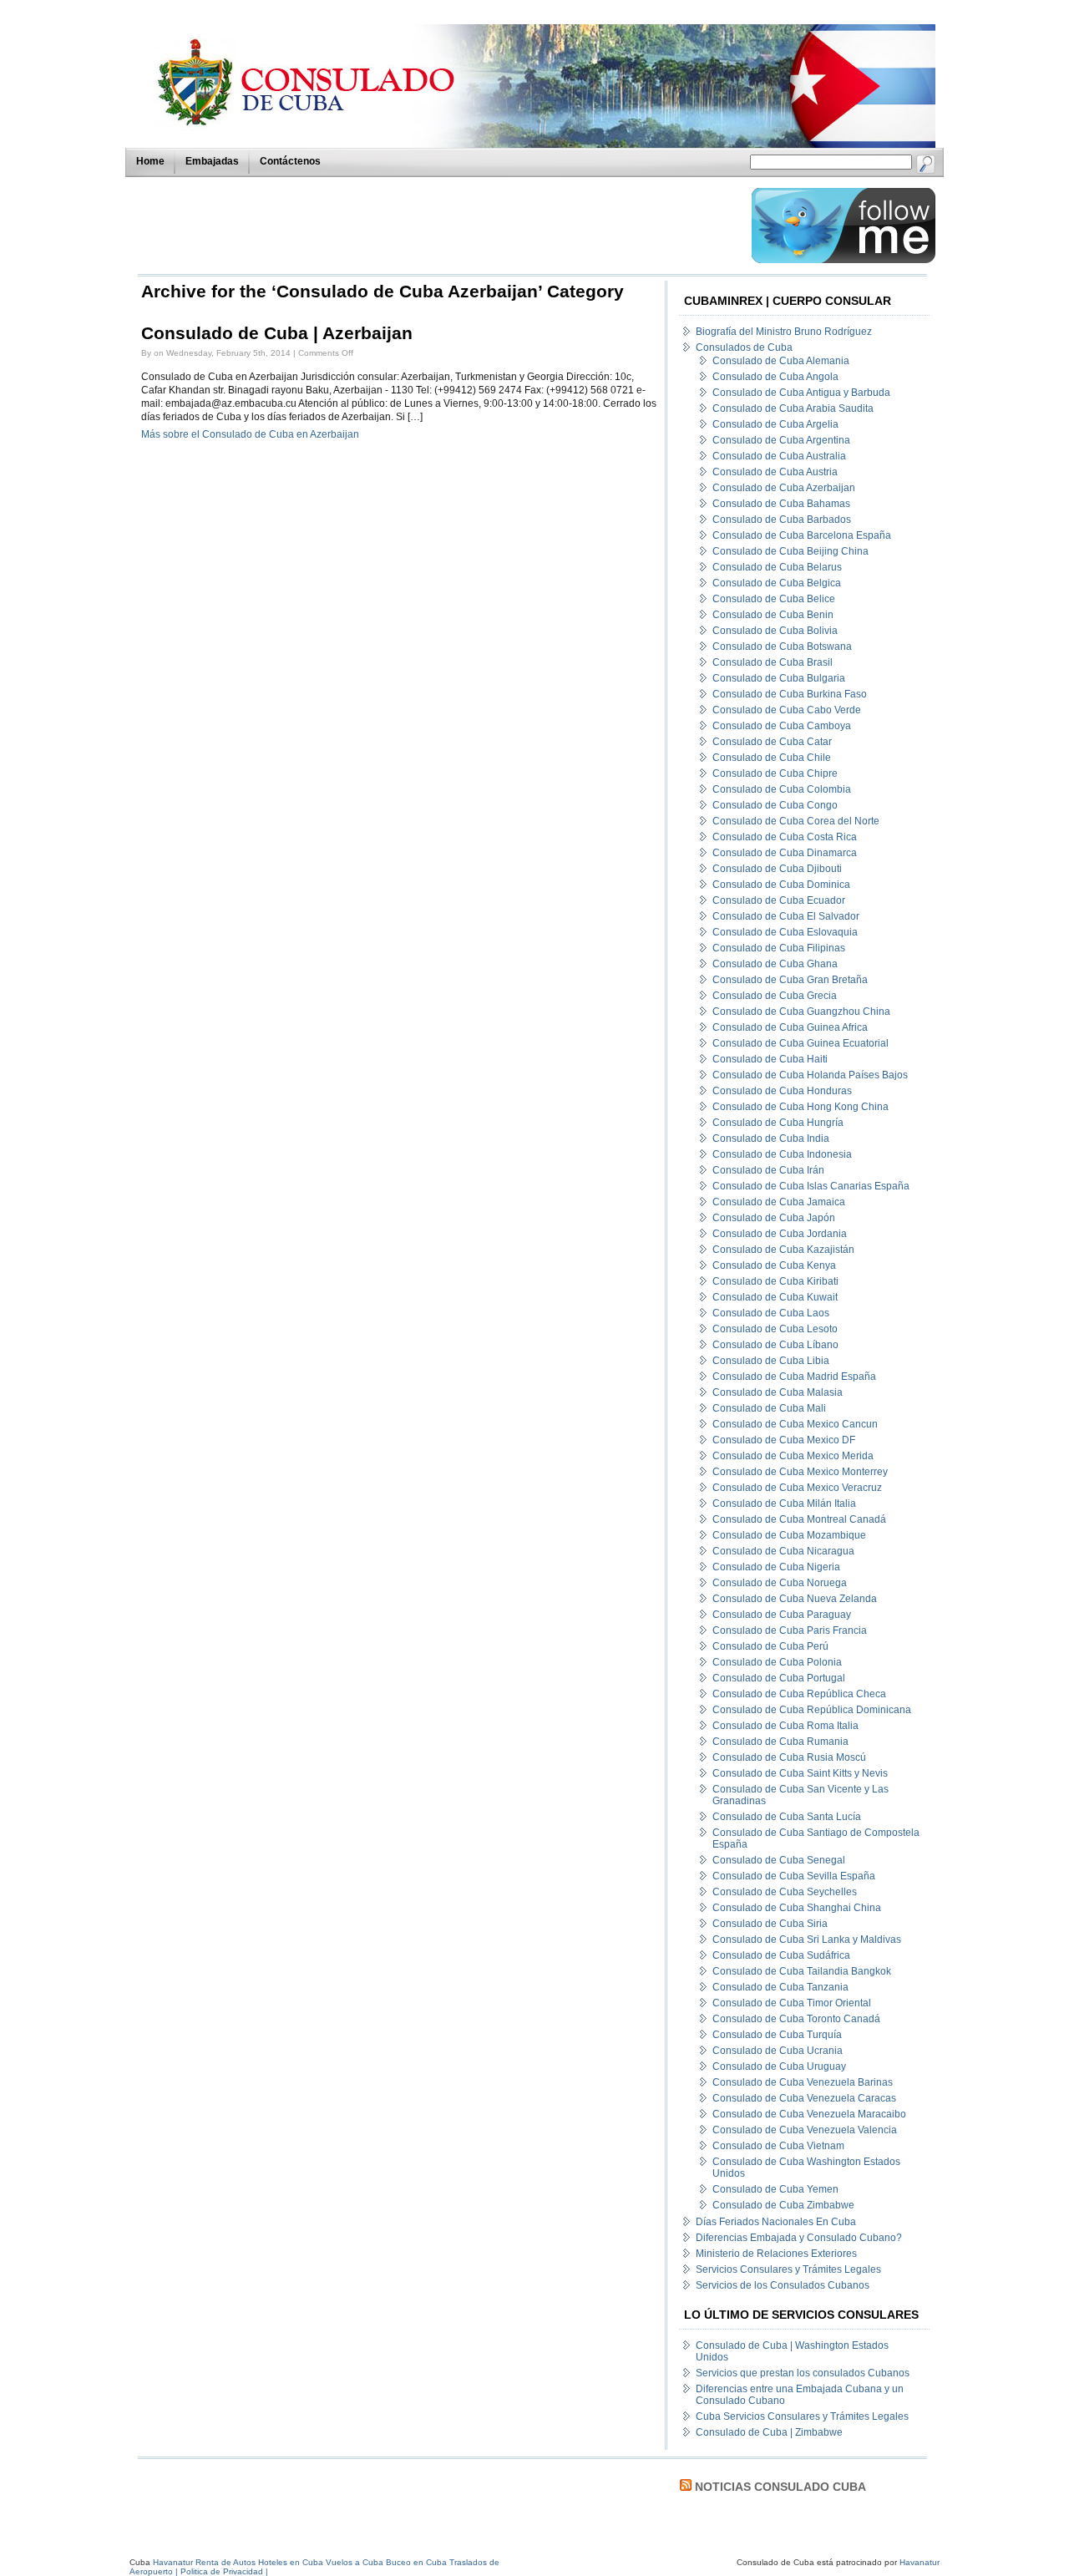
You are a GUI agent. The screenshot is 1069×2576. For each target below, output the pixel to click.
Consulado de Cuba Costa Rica (785, 837)
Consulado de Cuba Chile (772, 758)
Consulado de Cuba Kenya (774, 1265)
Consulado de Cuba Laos (771, 1313)
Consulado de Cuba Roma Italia (785, 1726)
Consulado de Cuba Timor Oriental (792, 2003)
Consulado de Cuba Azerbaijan (784, 488)
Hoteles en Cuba (291, 2562)
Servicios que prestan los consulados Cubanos (803, 2373)
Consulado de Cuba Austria (775, 472)
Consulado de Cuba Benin (773, 615)
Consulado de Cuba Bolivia (775, 631)
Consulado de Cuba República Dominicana (812, 1710)
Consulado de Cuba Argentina (781, 440)
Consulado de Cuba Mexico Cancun (795, 1424)
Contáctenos (290, 161)
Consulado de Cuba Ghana (775, 964)
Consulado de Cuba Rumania (780, 1742)
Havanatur (920, 2562)
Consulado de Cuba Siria (770, 1924)
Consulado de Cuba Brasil (773, 662)
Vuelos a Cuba (355, 2562)
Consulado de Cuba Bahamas (781, 504)
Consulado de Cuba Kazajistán (783, 1250)
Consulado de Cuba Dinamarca (785, 853)
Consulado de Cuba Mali (769, 1408)
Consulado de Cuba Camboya (782, 726)
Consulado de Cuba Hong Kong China (800, 1107)
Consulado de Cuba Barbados (782, 520)
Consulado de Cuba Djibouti (777, 869)
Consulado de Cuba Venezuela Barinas (803, 2082)
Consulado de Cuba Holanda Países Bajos (810, 1075)
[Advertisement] (440, 226)
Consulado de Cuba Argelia (775, 424)
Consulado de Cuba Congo (775, 805)
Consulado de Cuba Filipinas (779, 948)
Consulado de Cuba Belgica (777, 583)
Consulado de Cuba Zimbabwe (783, 2205)
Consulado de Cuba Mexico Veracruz (797, 1488)
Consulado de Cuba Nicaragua (783, 1551)
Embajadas (212, 161)
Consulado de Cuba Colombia (782, 789)
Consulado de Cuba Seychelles (785, 1892)
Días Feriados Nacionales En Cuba (776, 2222)
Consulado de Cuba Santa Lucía (787, 1817)
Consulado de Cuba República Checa (799, 1694)
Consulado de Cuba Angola (775, 377)
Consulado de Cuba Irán (768, 1170)
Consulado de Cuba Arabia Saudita (793, 408)
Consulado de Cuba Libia (771, 1361)
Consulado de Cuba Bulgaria (779, 678)
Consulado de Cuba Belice (774, 599)
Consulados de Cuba (744, 347)
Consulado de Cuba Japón (774, 1218)
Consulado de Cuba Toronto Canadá (796, 2019)
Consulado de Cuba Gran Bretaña (790, 980)
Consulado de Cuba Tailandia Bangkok (802, 1971)
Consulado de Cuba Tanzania (780, 1987)
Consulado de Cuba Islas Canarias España (811, 1186)
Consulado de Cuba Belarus (777, 567)
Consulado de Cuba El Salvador (786, 916)
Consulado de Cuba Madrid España (794, 1377)
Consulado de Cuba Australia (779, 456)
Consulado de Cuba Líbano (775, 1345)
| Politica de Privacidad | (222, 2571)
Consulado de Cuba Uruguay (779, 2066)
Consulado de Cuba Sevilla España (794, 1876)
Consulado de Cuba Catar (772, 742)
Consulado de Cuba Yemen (775, 2189)
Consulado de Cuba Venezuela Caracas (804, 2098)
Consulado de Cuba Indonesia (782, 1154)
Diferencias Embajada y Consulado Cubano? (799, 2238)
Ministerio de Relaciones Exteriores (776, 2254)
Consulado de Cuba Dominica (781, 885)
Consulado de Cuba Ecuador (779, 900)
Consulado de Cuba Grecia (775, 996)
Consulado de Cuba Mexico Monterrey (800, 1472)
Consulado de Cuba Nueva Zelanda (795, 1599)
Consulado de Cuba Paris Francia (790, 1630)
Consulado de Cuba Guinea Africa (790, 1027)
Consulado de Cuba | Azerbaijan (277, 333)
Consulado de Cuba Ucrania (778, 2051)
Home (150, 161)
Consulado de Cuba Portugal (779, 1678)
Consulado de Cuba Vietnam (778, 2146)
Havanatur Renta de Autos (204, 2562)
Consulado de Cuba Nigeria (776, 1567)
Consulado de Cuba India (771, 1138)
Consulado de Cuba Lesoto (775, 1329)
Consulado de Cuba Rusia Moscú (789, 1757)
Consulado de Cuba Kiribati (775, 1281)
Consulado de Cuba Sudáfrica (781, 1955)
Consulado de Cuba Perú (770, 1646)
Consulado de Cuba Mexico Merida (793, 1456)
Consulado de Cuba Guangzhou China (801, 1012)
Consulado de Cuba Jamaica (779, 1202)
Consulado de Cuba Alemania (781, 361)
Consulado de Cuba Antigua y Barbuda (801, 393)
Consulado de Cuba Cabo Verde (787, 710)
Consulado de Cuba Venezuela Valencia (805, 2130)
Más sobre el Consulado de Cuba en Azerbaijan (250, 434)
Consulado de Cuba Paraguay (782, 1615)
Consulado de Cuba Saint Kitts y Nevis (800, 1773)
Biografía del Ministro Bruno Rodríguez (784, 332)
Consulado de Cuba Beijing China (790, 551)
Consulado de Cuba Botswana (782, 647)
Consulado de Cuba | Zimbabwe (769, 2432)
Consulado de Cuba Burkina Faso (790, 694)
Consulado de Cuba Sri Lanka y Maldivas (807, 1940)
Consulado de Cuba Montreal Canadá (799, 1519)
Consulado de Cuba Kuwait (775, 1297)
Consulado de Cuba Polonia (777, 1662)
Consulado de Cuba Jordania (780, 1234)
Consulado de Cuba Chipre (775, 773)
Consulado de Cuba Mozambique (789, 1535)
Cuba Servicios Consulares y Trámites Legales (802, 2416)
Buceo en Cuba (416, 2562)
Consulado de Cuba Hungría (778, 1123)
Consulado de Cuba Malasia (778, 1392)
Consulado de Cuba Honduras (782, 1091)
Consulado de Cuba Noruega (780, 1583)
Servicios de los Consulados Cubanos (783, 2285)
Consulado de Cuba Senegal (779, 1860)
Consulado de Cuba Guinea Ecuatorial (800, 1043)
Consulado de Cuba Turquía (777, 2035)
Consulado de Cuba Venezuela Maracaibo (809, 2114)
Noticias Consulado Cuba (780, 2487)
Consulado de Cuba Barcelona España (802, 535)
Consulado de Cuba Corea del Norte (796, 821)
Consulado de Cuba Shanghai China (797, 1908)
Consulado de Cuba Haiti (770, 1059)
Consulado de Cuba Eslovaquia (785, 932)
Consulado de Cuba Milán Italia (784, 1504)
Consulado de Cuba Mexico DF (784, 1440)
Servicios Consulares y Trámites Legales (788, 2269)
